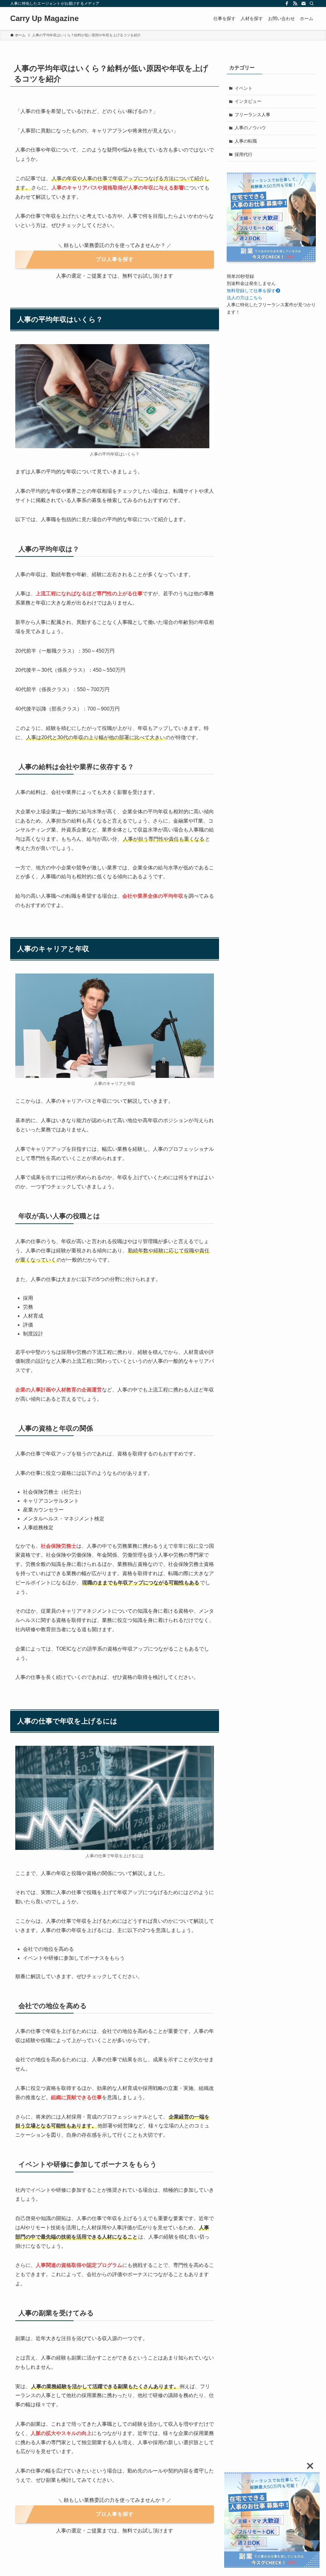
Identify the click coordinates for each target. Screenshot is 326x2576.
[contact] (303, 4)
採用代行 (244, 154)
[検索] (312, 4)
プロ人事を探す (115, 259)
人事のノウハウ (250, 128)
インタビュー (248, 101)
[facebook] (287, 4)
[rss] (295, 4)
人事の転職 (246, 141)
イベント (244, 88)
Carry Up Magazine (44, 18)
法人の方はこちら (244, 298)
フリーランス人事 (252, 115)
